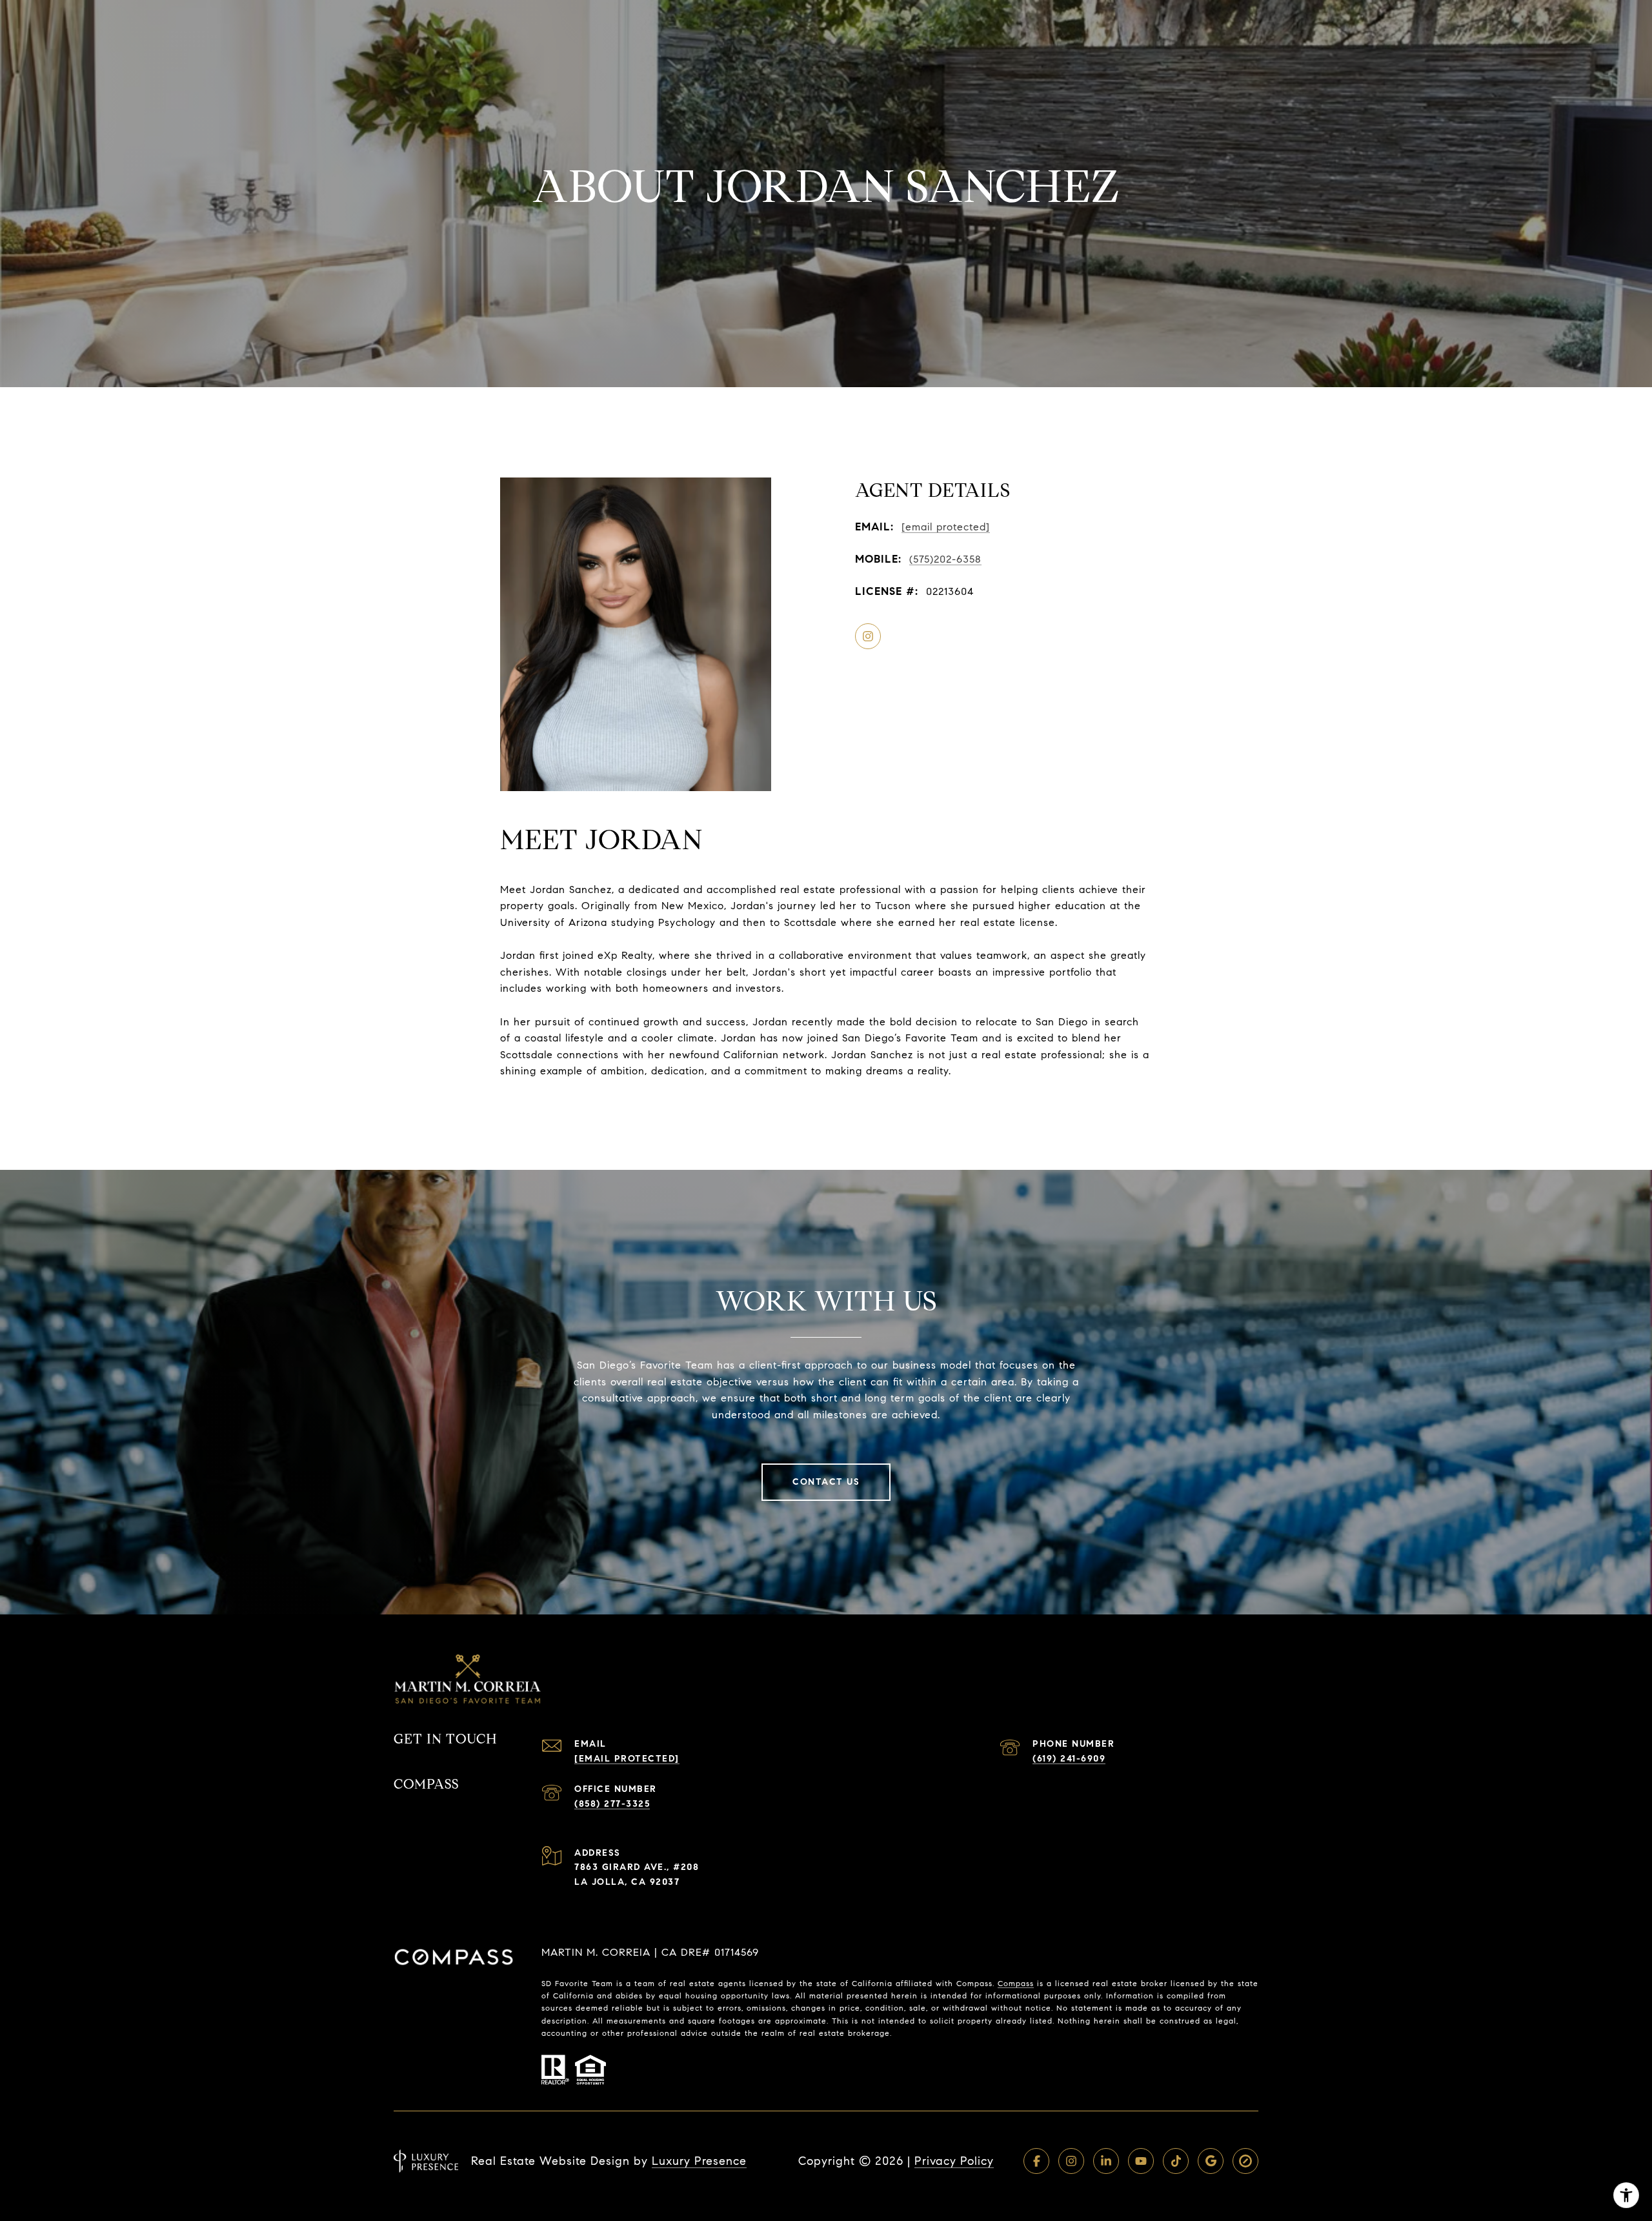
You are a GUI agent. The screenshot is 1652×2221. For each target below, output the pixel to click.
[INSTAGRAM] (868, 636)
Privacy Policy (954, 2161)
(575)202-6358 (945, 559)
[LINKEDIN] (1106, 2161)
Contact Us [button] (826, 1482)
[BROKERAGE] (1245, 2161)
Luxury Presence (699, 2161)
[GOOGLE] (1211, 2161)
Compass (1016, 1983)
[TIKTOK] (1176, 2161)
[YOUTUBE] (1141, 2161)
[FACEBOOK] (1036, 2161)
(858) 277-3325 (612, 1804)
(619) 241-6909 (1069, 1759)
